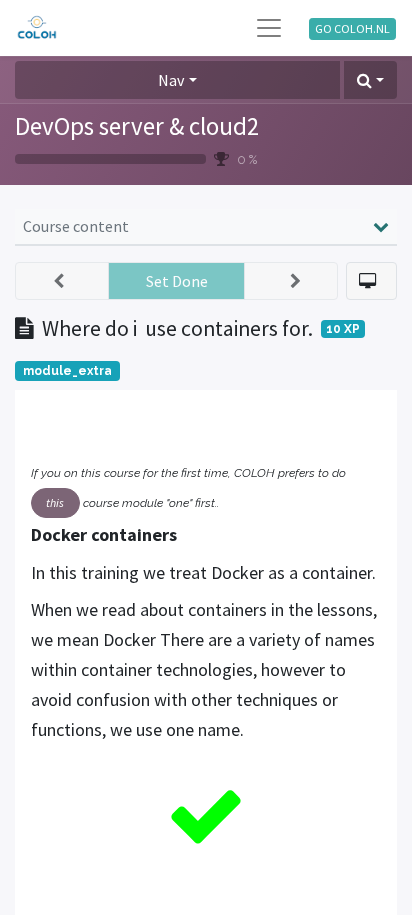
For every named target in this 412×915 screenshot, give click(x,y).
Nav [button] (171, 80)
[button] (370, 80)
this (55, 502)
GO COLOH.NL (352, 28)
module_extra (67, 371)
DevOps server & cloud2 (137, 126)
